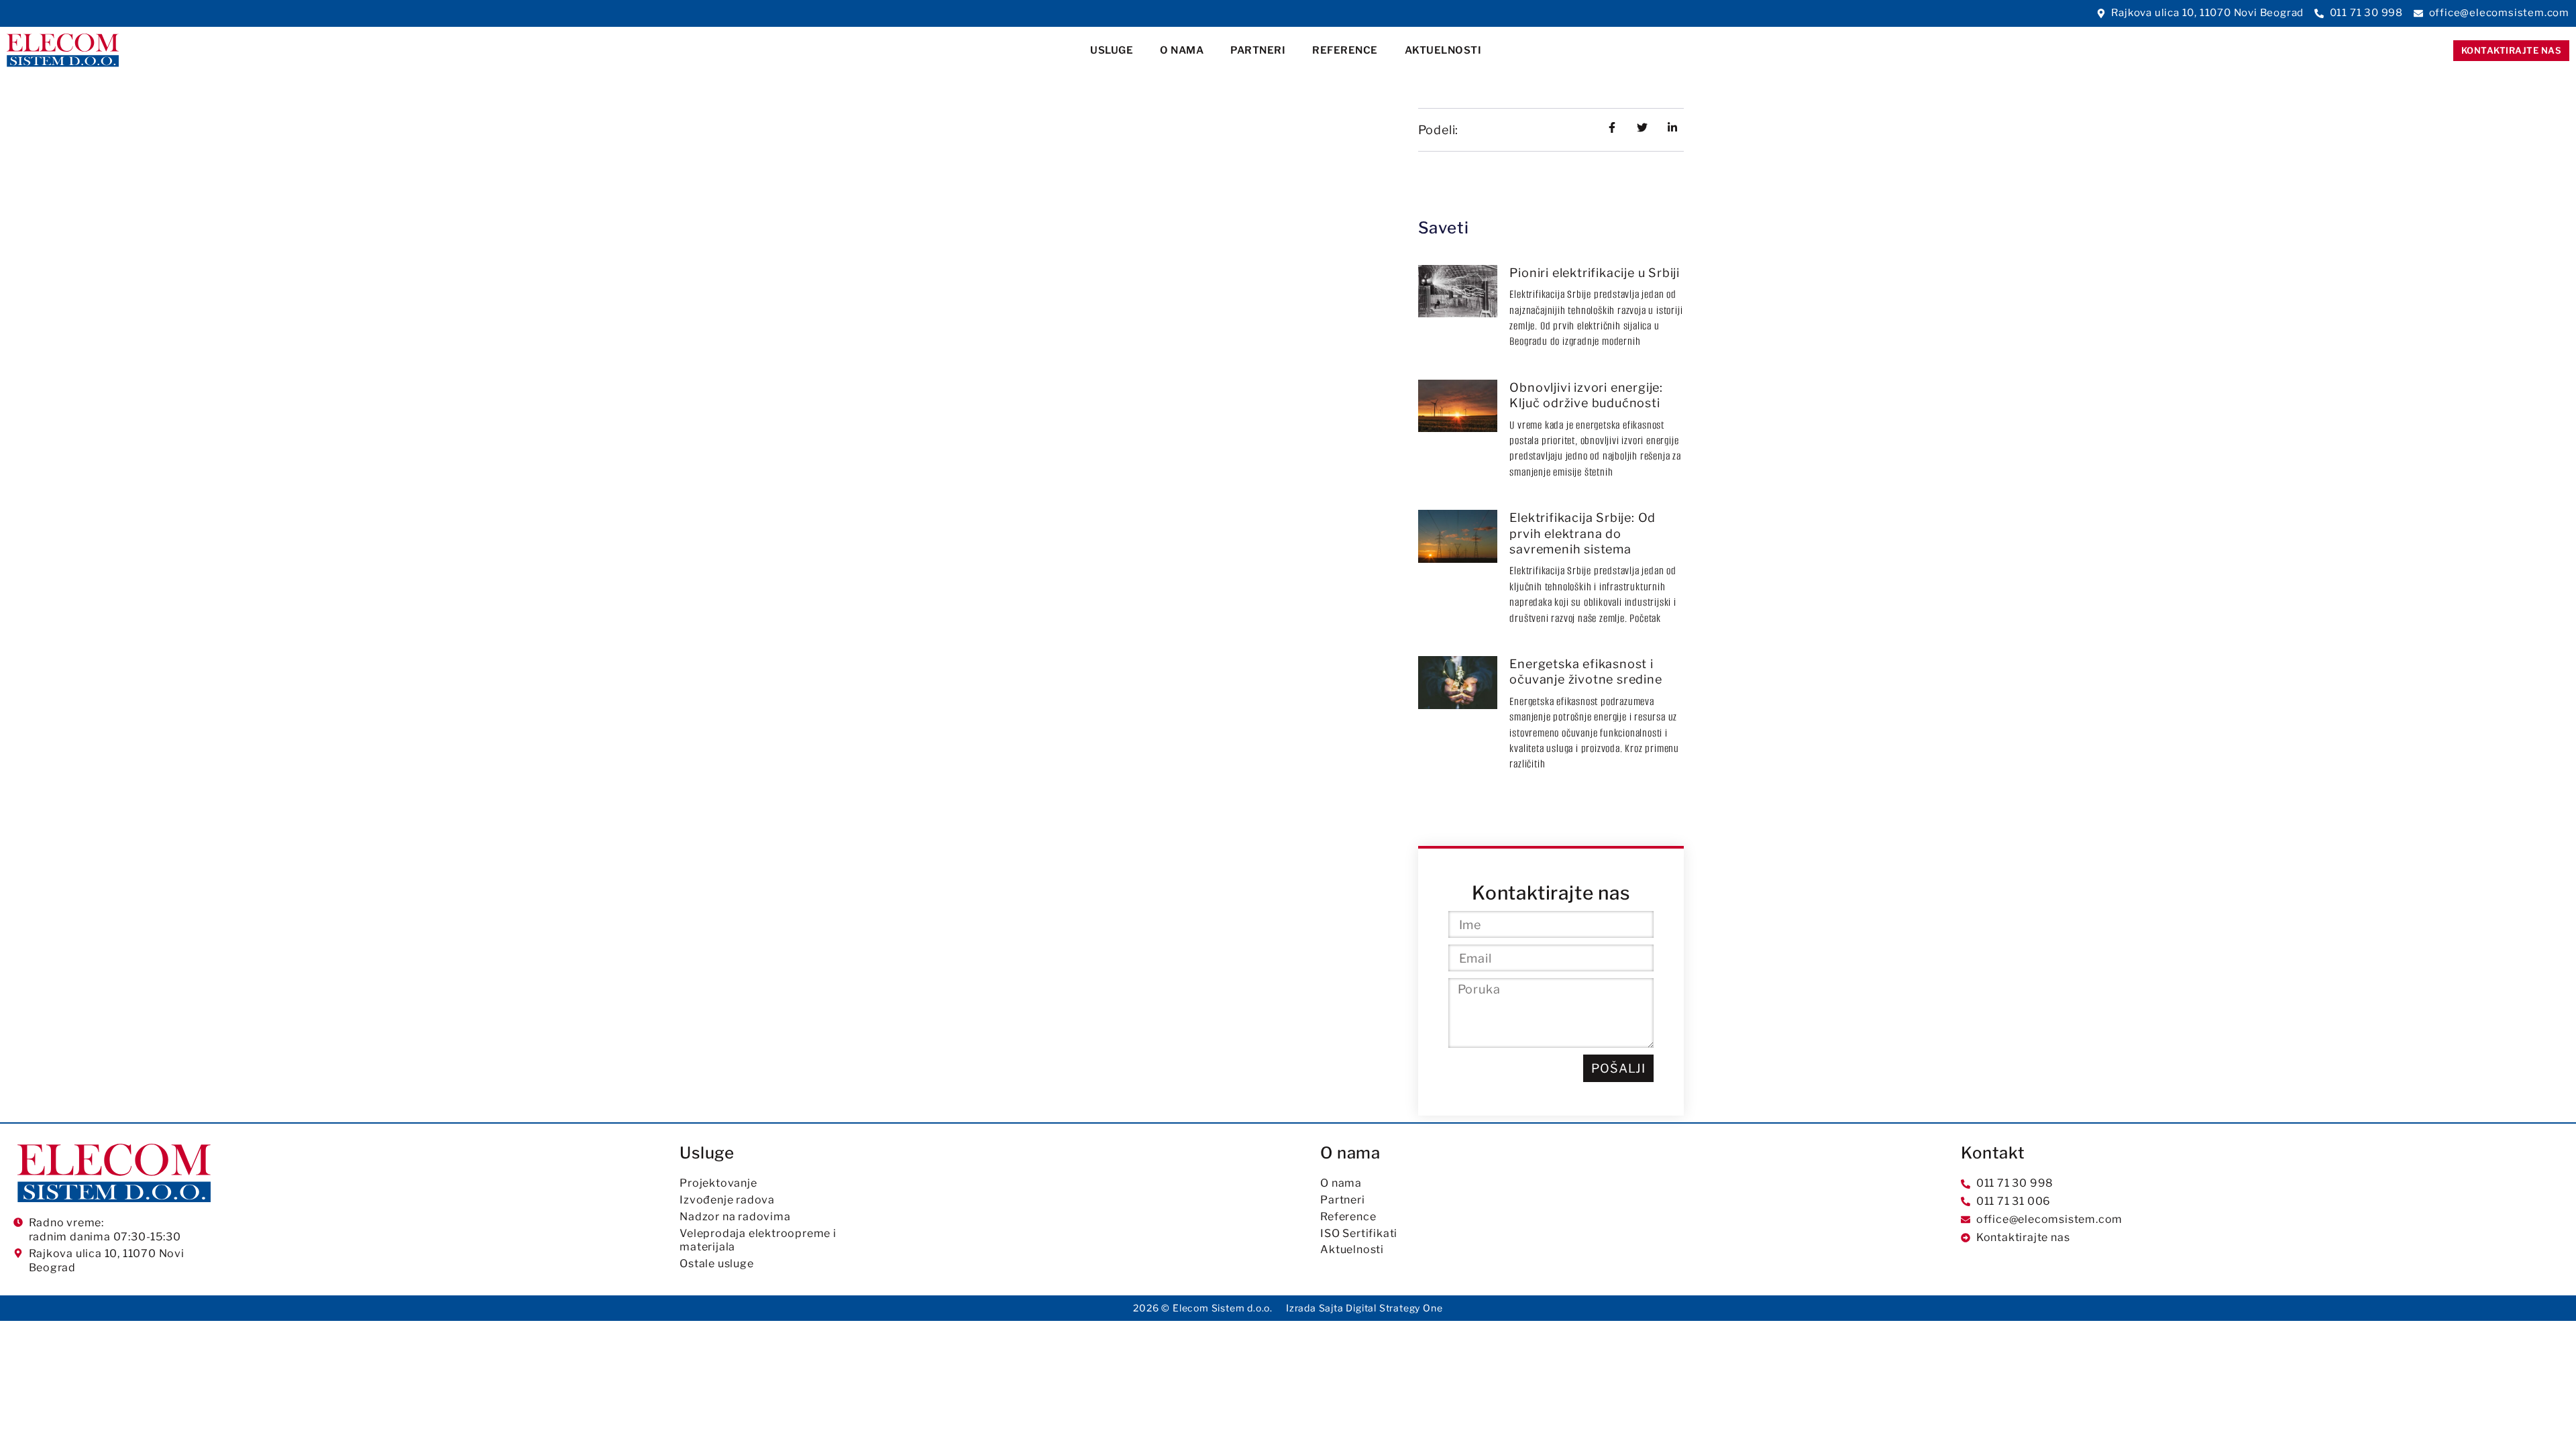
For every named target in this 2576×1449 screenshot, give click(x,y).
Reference (1345, 50)
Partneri (1258, 50)
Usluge (1112, 50)
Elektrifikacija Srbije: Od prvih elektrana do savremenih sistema (1582, 533)
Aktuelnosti (1443, 50)
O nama (1182, 50)
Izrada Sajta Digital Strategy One (1364, 1308)
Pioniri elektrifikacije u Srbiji (1595, 273)
